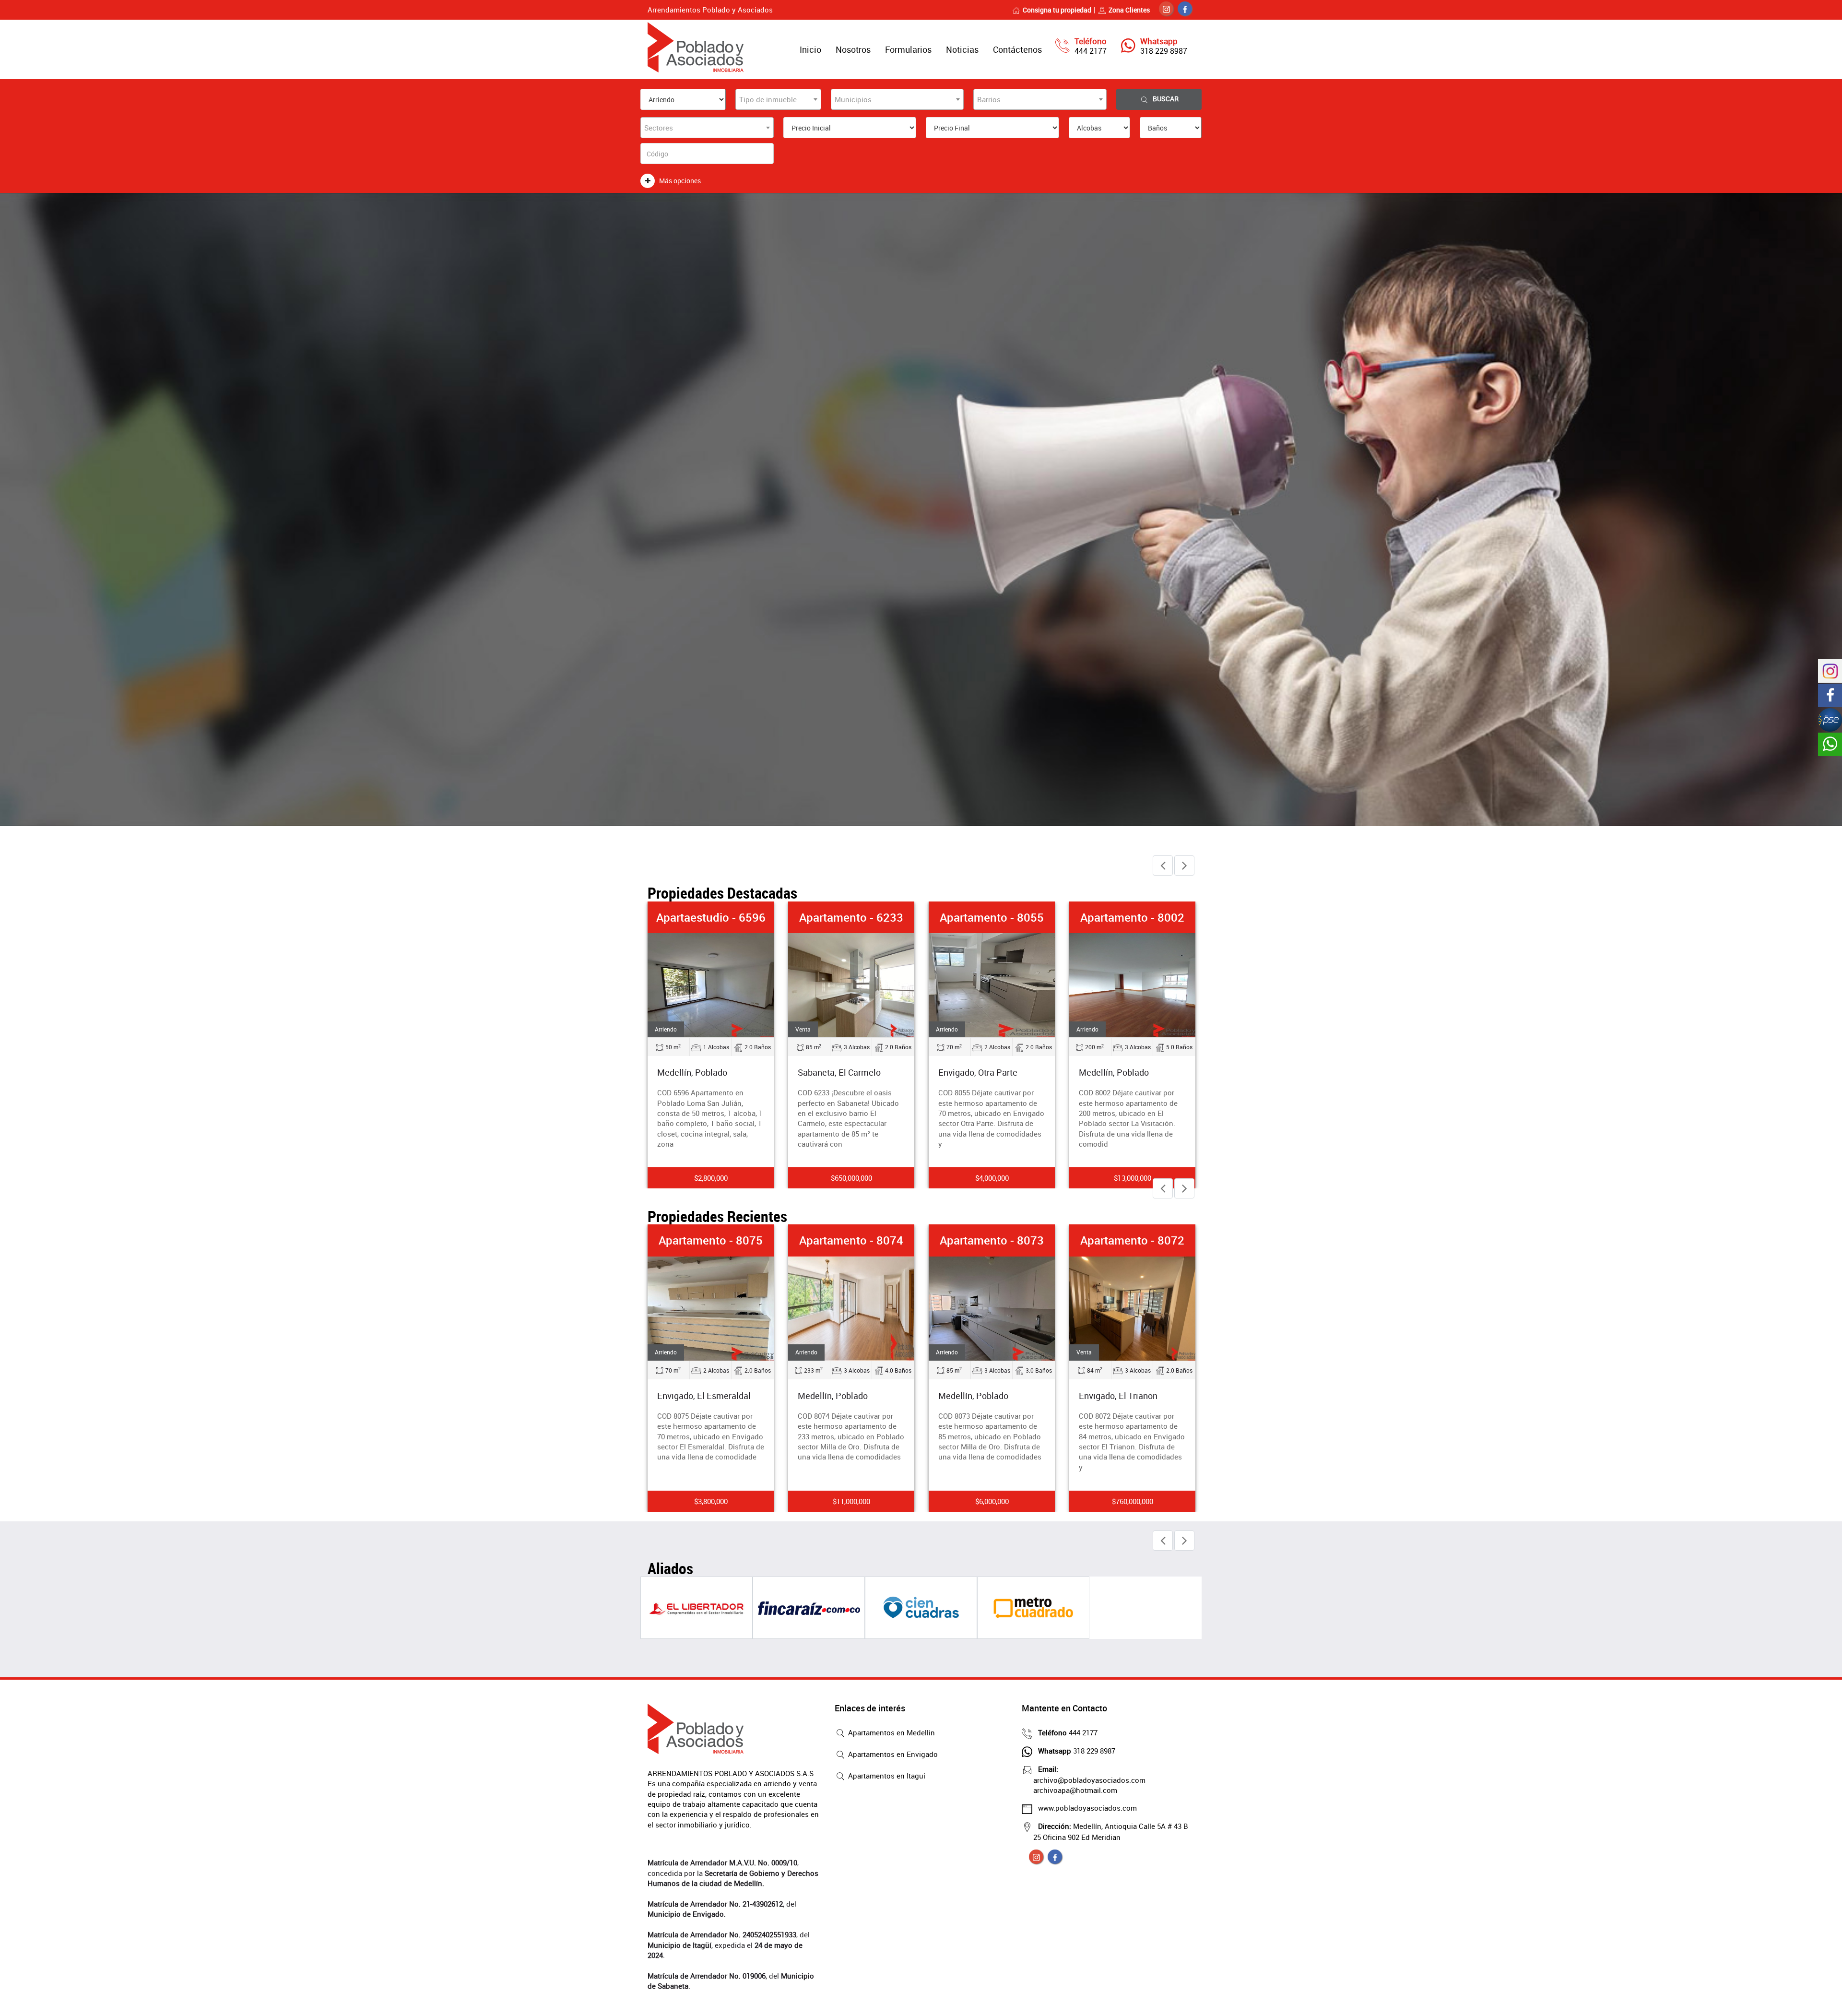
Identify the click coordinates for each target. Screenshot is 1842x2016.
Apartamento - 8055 (851, 917)
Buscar (1166, 99)
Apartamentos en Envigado (892, 1754)
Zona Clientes (1129, 10)
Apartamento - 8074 (711, 1240)
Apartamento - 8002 (992, 917)
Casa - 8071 (1132, 1240)
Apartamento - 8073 (851, 1240)
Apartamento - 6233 (711, 917)
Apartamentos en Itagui (886, 1776)
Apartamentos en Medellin (891, 1732)
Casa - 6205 (1132, 917)
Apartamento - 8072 (992, 1240)
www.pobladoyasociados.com (1087, 1808)
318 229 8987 (1164, 51)
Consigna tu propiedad (1057, 10)
